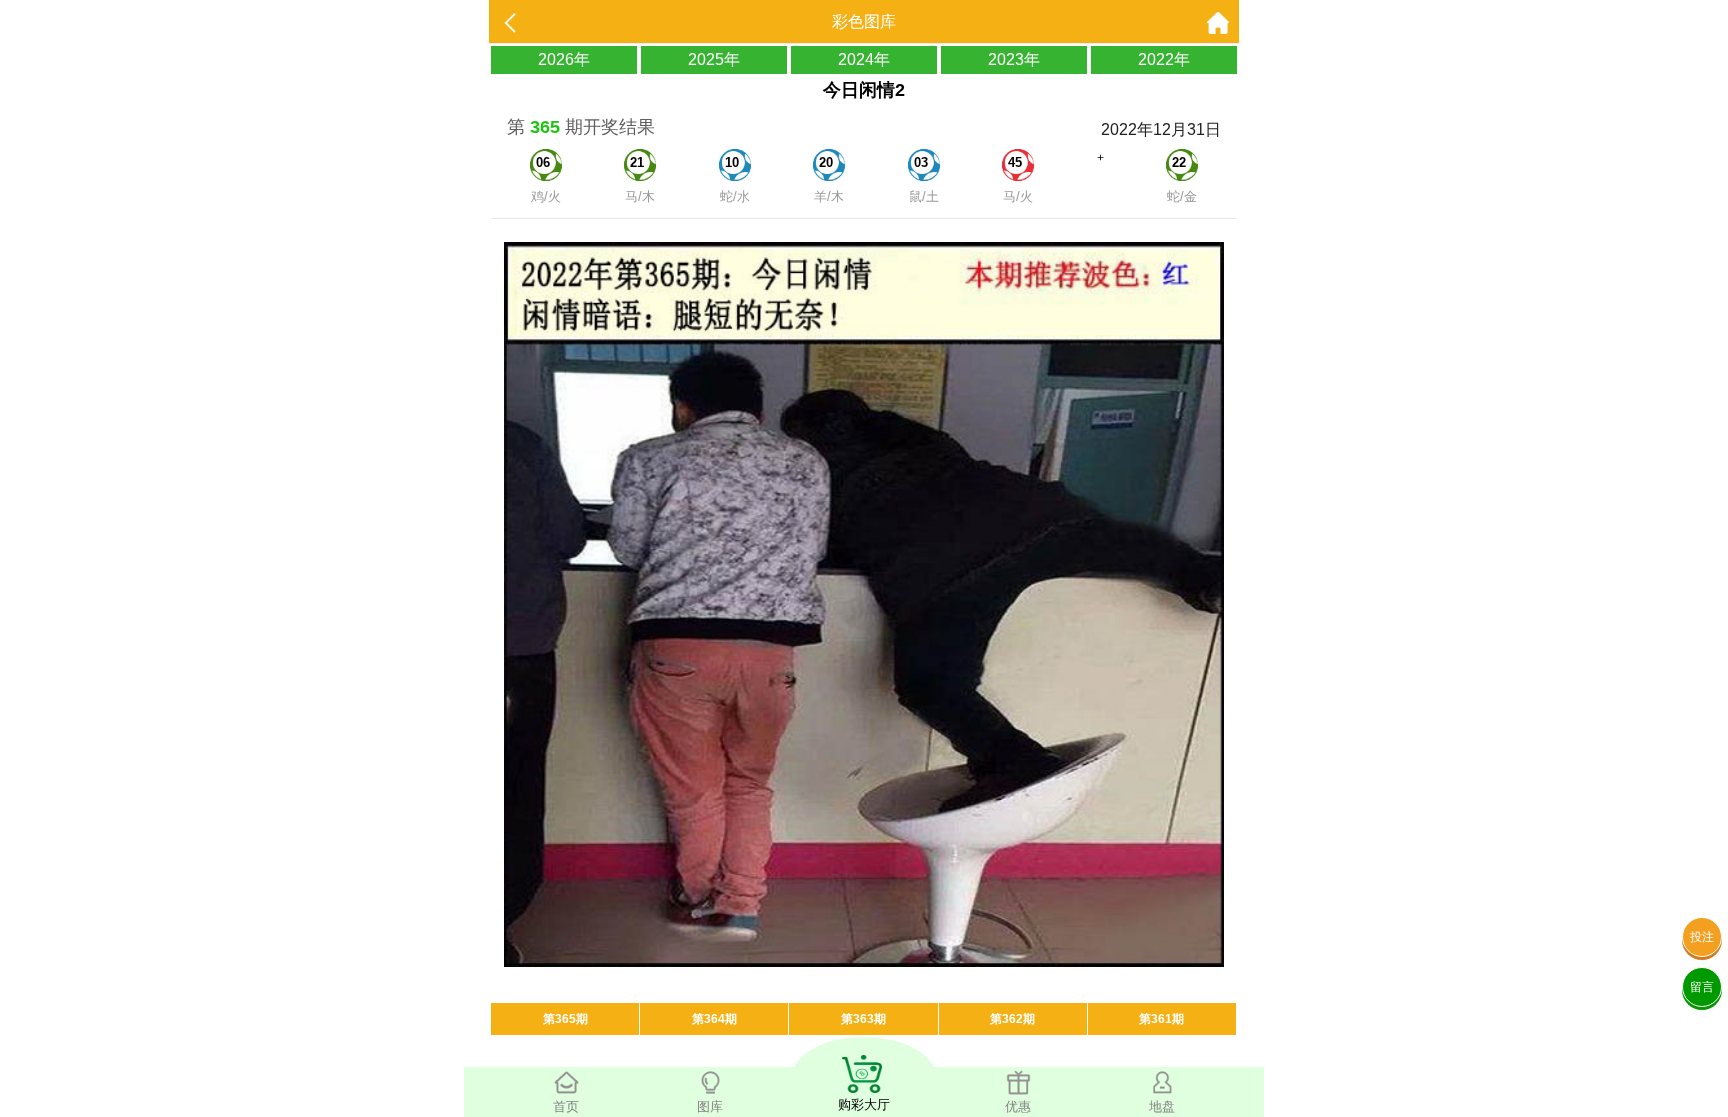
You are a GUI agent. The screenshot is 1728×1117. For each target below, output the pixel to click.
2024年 (864, 59)
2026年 (564, 59)
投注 (1702, 937)
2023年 (1014, 59)
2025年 (714, 59)
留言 (1702, 987)
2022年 (1164, 59)
